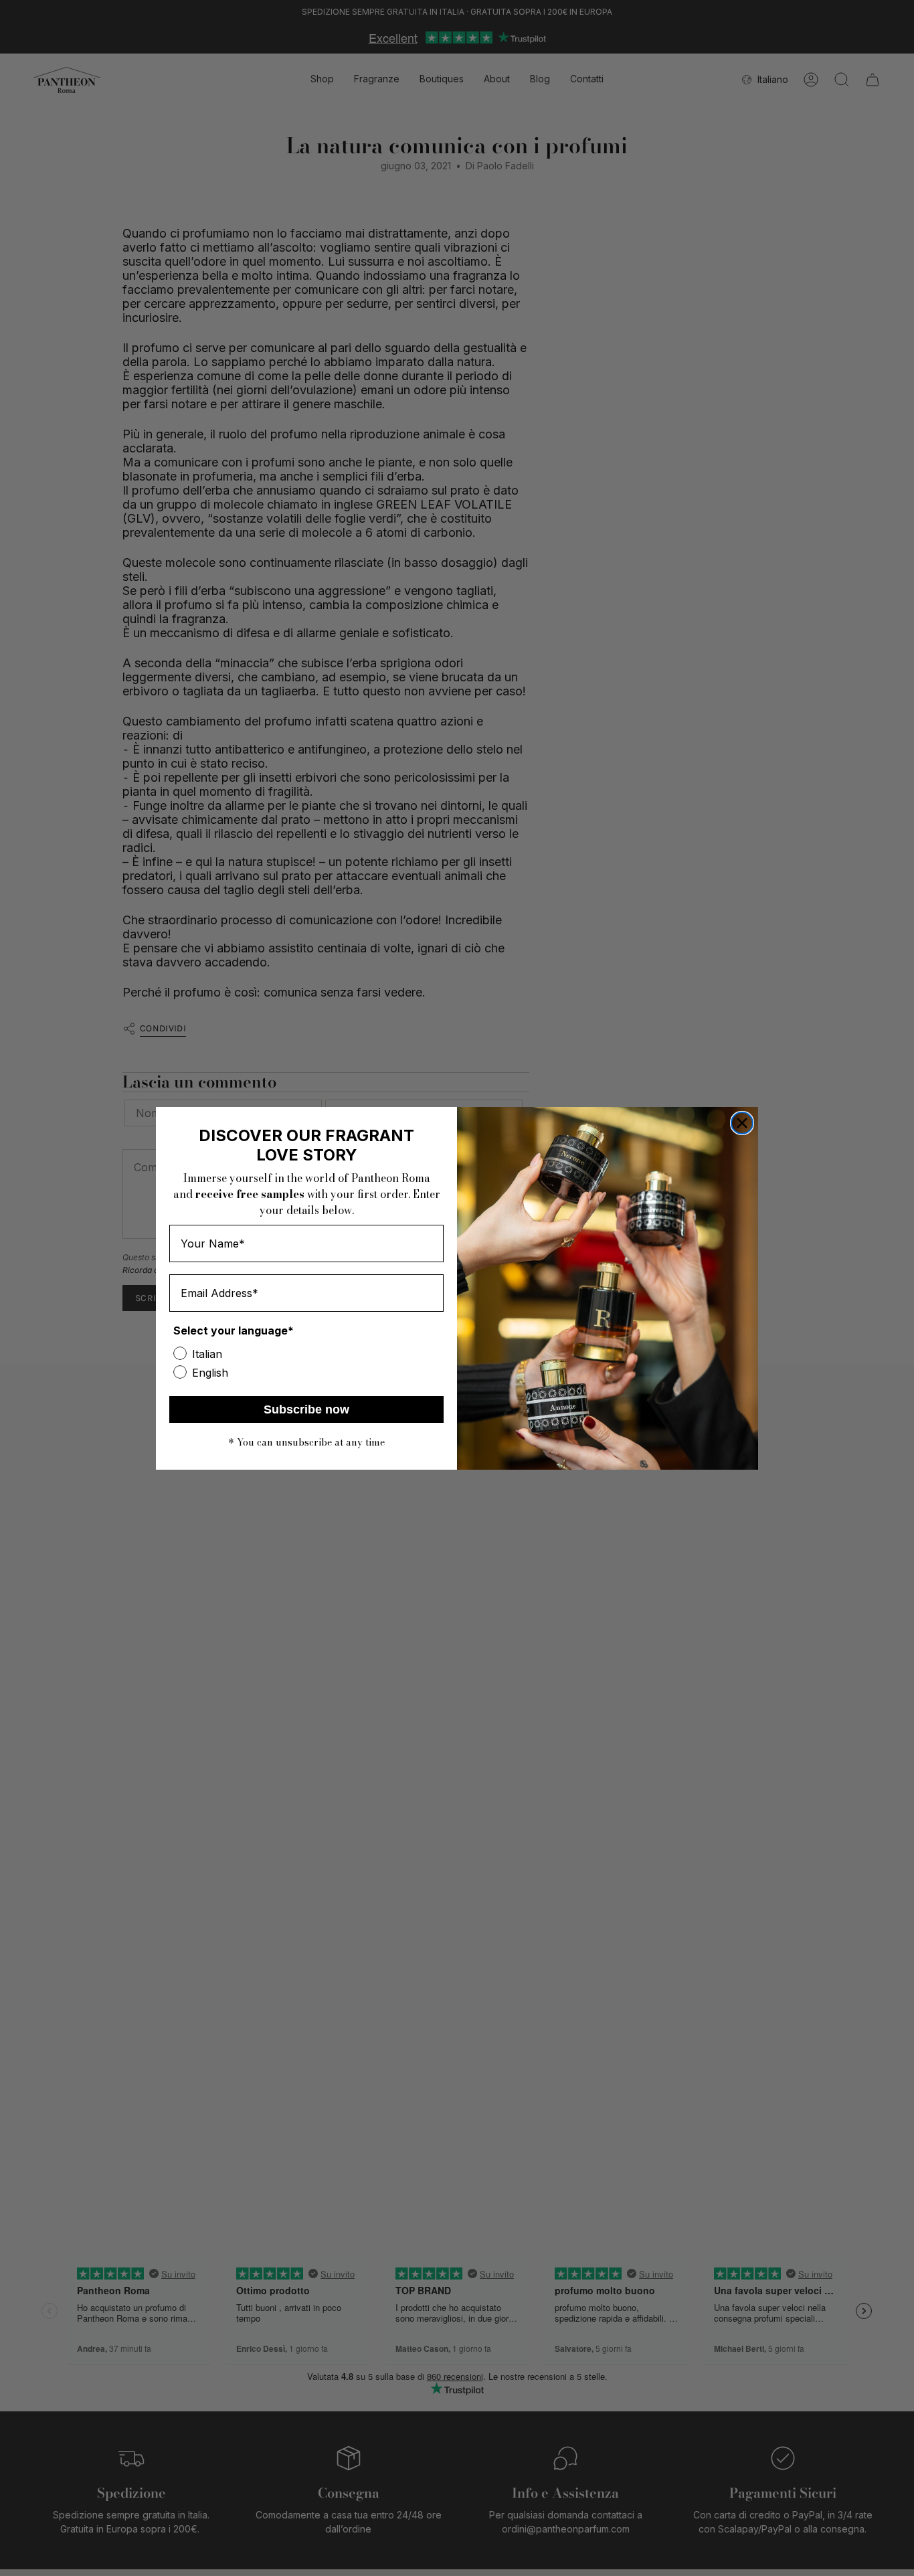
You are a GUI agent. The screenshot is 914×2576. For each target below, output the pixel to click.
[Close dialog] (742, 1123)
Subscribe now (306, 1409)
